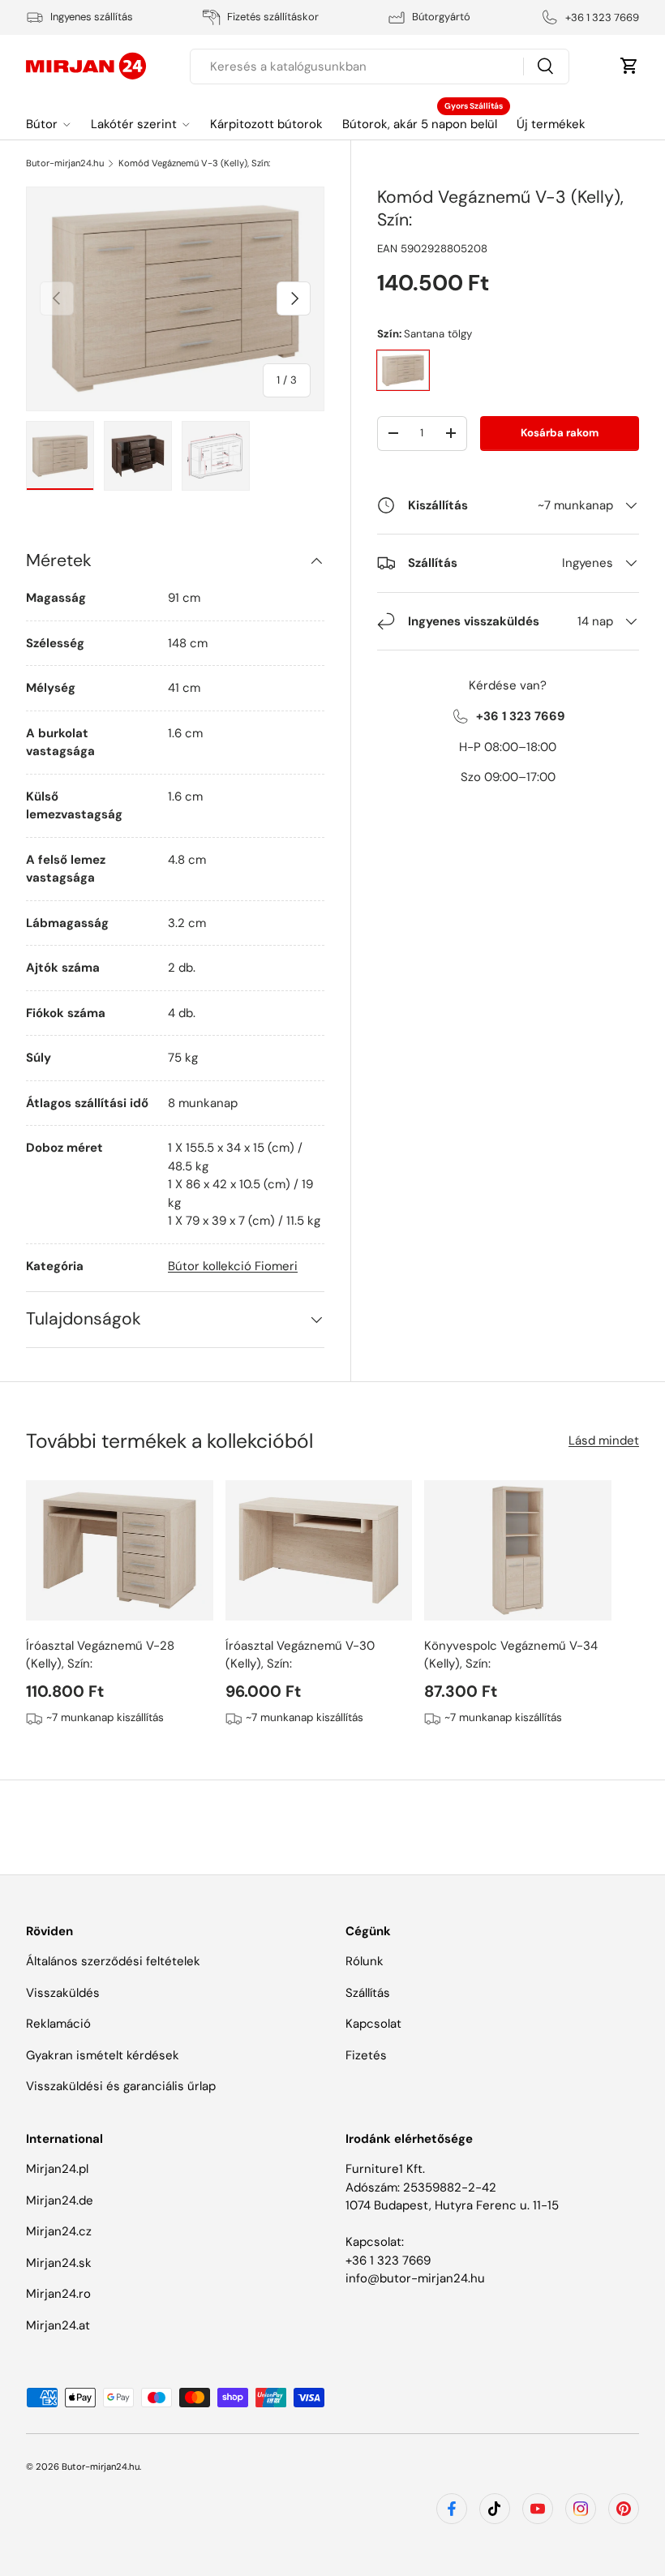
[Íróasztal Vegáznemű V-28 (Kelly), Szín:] (120, 1550)
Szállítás (368, 1993)
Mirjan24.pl (57, 2169)
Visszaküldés (63, 1993)
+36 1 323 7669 (388, 2260)
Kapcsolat (373, 2024)
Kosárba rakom (560, 433)
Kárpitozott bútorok (266, 124)
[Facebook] (452, 2509)
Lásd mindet (604, 1440)
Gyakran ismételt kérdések (103, 2055)
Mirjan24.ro (58, 2294)
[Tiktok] (495, 2509)
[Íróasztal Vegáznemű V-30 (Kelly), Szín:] (319, 1550)
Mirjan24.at (58, 2325)
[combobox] (379, 67)
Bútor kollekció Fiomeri (233, 1266)
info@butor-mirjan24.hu (415, 2278)
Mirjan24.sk (59, 2263)
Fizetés (366, 2055)
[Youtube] (538, 2509)
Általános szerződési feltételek (113, 1961)
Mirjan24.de (60, 2200)
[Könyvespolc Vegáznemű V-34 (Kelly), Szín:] (518, 1550)
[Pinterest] (624, 2509)
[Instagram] (581, 2509)
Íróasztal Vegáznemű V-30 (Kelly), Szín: (300, 1655)
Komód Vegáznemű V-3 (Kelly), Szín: (194, 163)
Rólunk (365, 1961)
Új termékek (551, 124)
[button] (629, 66)
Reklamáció (58, 2024)
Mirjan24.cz (59, 2231)
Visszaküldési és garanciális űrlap (121, 2086)
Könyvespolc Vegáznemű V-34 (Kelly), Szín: (511, 1655)
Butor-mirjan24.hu (65, 163)
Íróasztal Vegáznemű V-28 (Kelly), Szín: (100, 1655)
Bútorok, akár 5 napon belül (420, 124)
